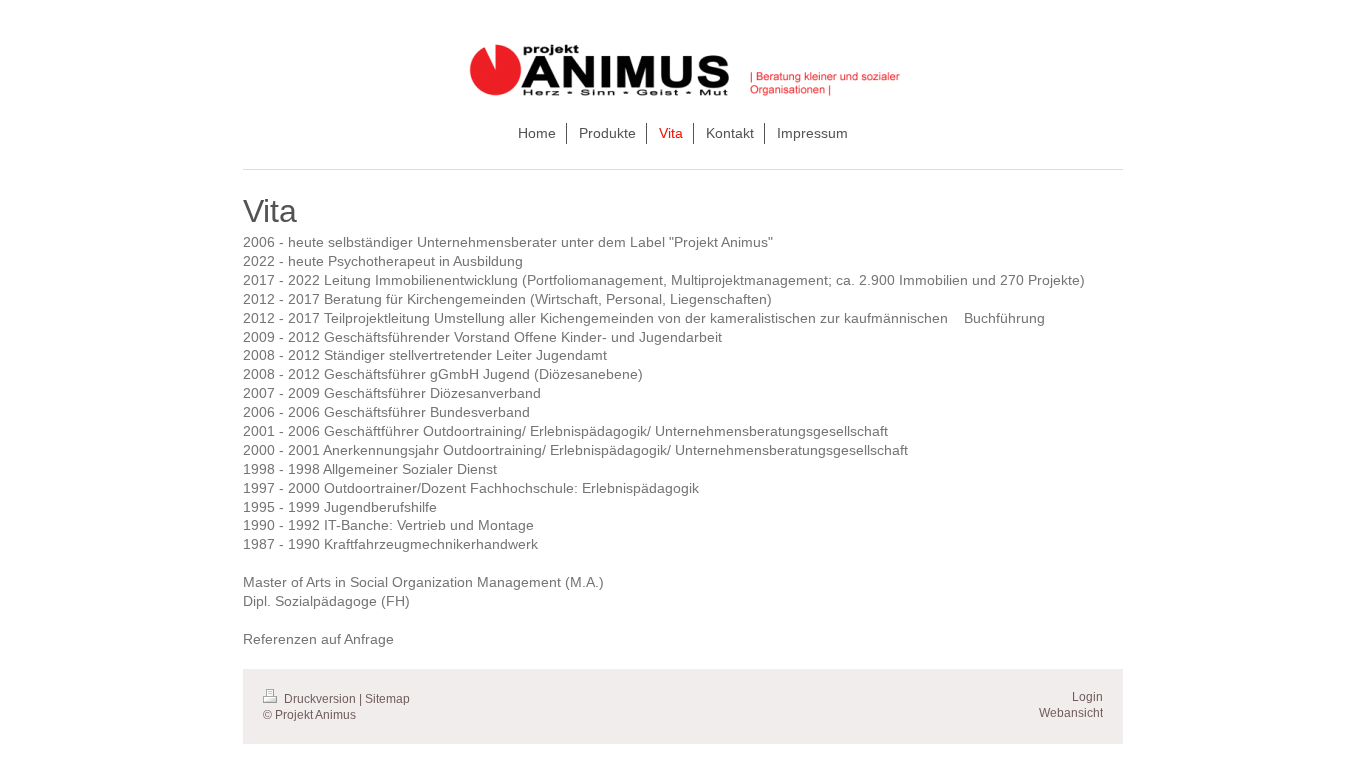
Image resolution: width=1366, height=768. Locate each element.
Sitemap (387, 699)
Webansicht (1071, 713)
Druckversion (320, 699)
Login (1087, 697)
